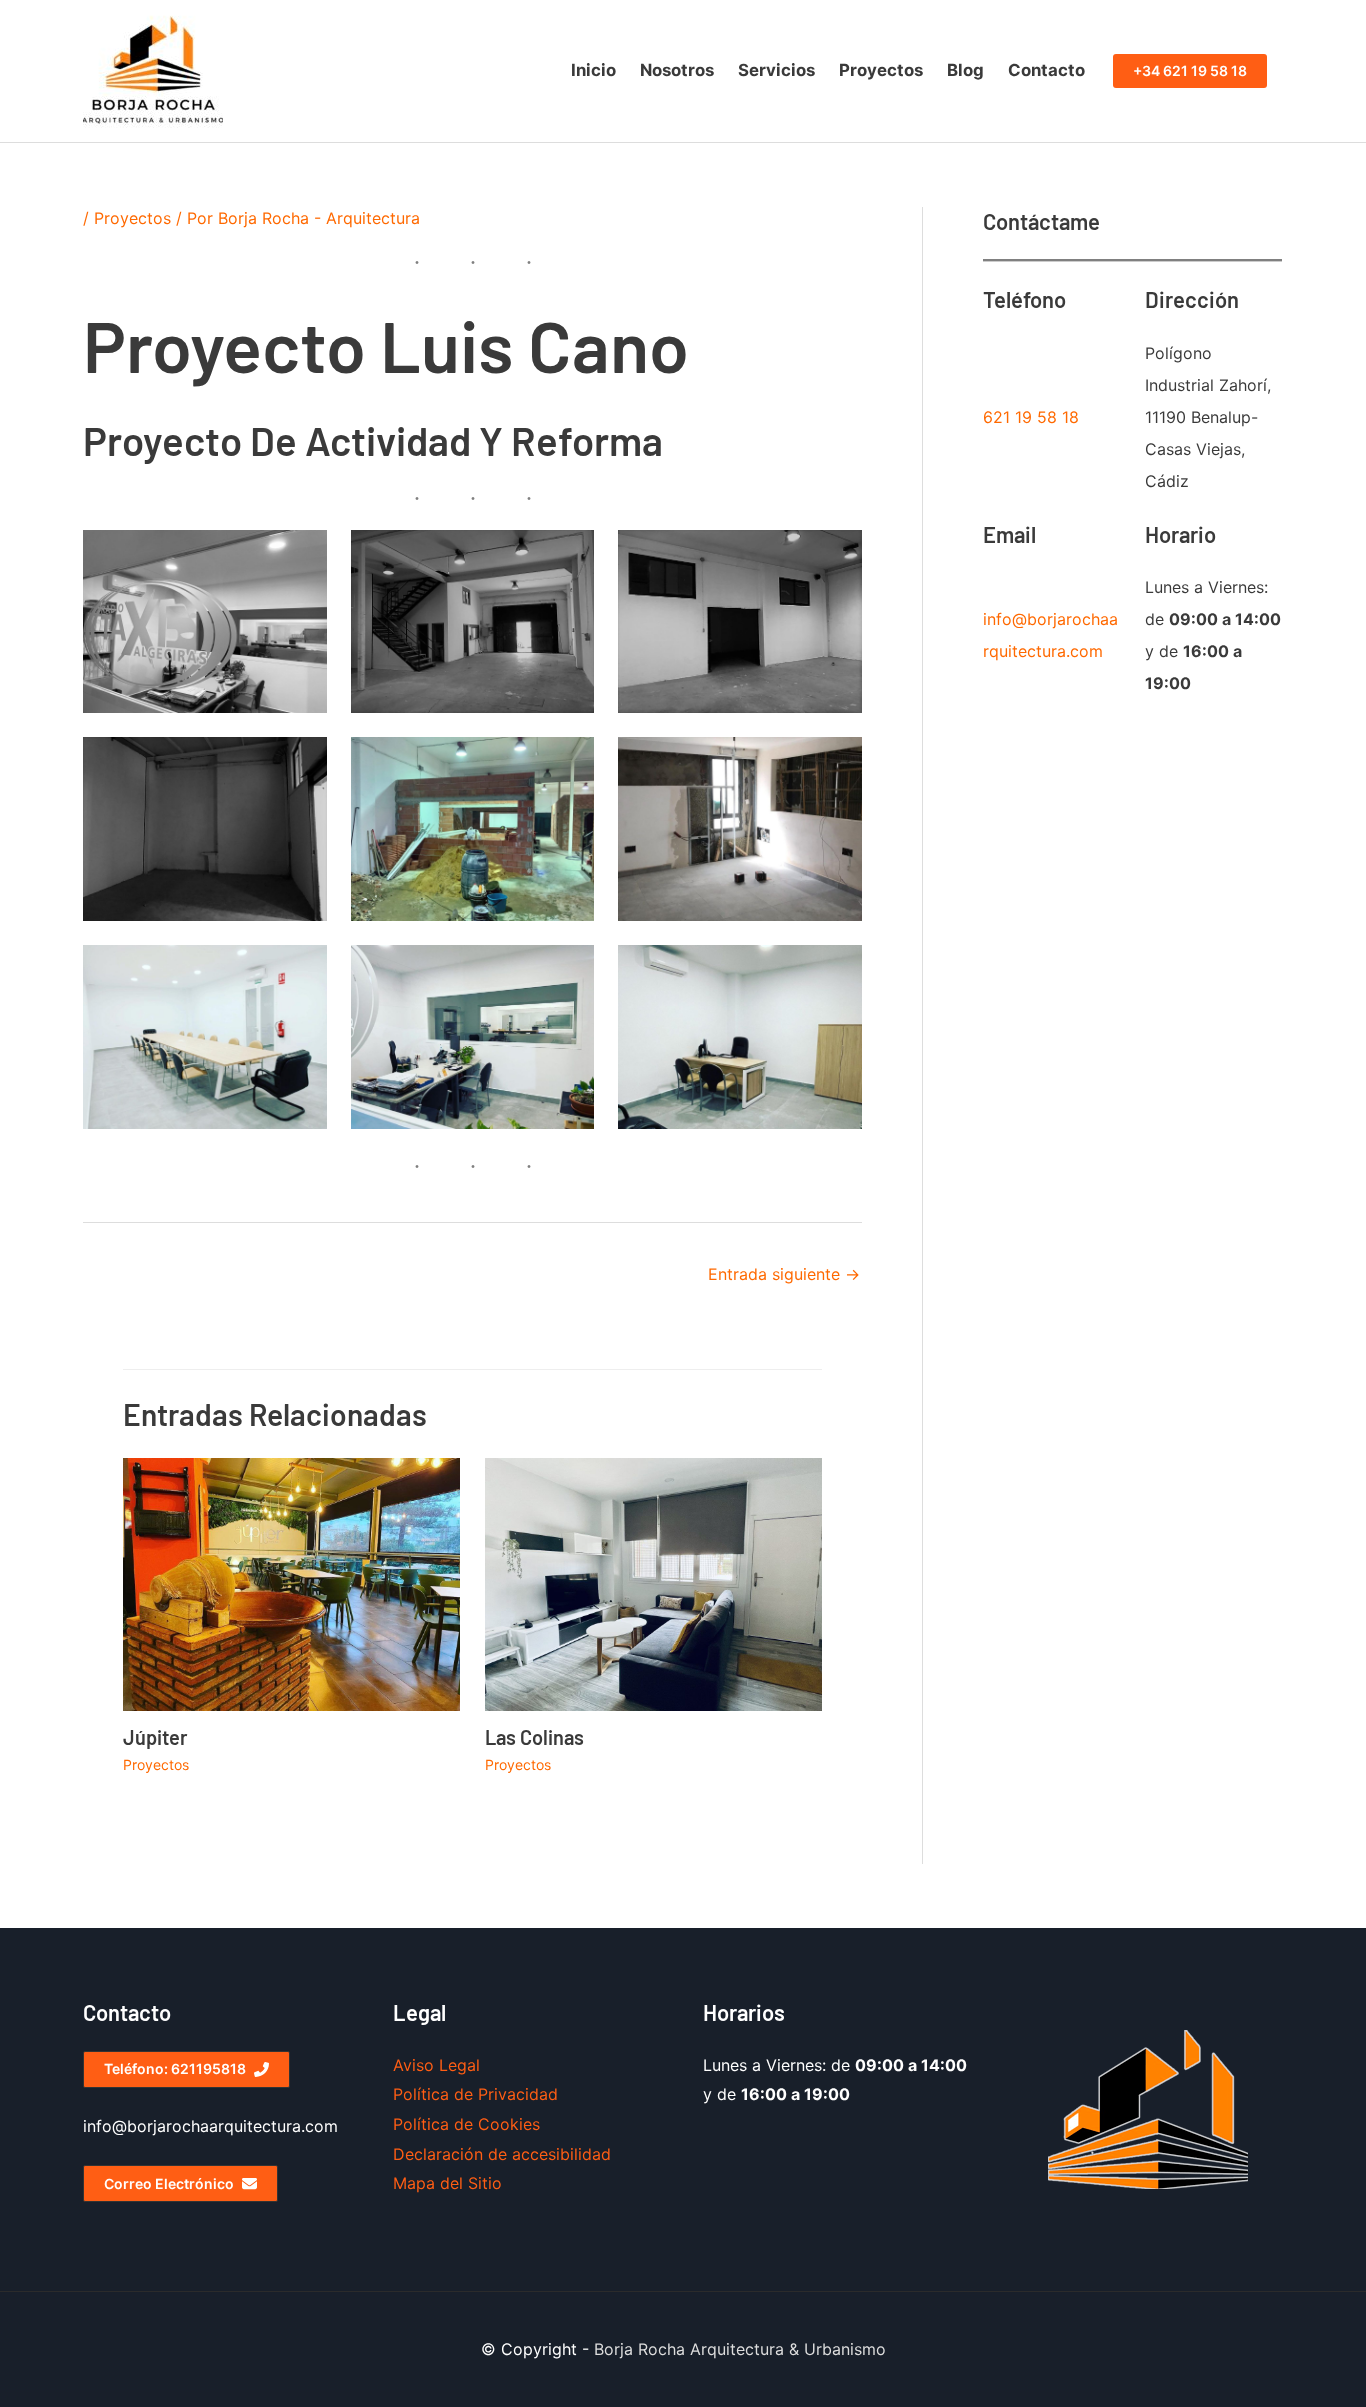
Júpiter (155, 1737)
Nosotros (677, 70)
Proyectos (881, 70)
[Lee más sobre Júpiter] (291, 1583)
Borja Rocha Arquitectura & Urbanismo (740, 2349)
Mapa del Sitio (447, 2183)
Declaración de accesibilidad (502, 2154)
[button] (1190, 71)
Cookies (509, 2124)
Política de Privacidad (475, 2094)
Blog (965, 70)
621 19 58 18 (1031, 417)
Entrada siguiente (784, 1274)
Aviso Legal (436, 2065)
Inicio (593, 70)
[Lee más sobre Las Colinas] (653, 1583)
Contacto (1046, 70)
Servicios (776, 70)
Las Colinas (534, 1737)
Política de (435, 2124)
